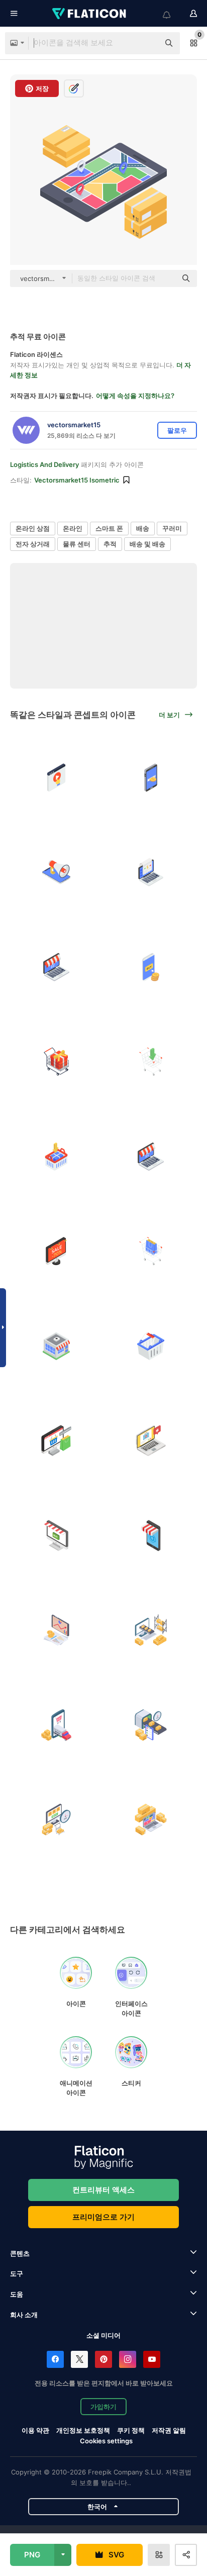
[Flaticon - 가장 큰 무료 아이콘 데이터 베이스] (90, 14)
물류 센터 (77, 544)
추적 (110, 544)
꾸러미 (172, 528)
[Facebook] (55, 2359)
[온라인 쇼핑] (56, 873)
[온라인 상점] (151, 1441)
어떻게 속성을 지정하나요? (135, 396)
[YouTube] (152, 2359)
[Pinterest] (103, 2359)
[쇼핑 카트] (151, 1252)
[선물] (56, 1062)
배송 (143, 528)
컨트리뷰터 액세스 (103, 2190)
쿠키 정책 (131, 2430)
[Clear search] (147, 43)
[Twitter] (79, 2359)
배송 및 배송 (147, 544)
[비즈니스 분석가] (56, 1631)
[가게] (56, 1346)
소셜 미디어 (103, 2335)
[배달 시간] (151, 1725)
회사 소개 (24, 2315)
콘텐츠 (20, 2253)
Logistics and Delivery (44, 464)
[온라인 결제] (151, 778)
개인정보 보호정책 (83, 2430)
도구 (17, 2273)
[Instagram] (128, 2359)
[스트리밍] (56, 778)
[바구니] (151, 1346)
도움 (17, 2294)
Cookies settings (106, 2441)
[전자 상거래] (151, 1631)
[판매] (56, 1252)
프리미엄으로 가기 (103, 2217)
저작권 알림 (169, 2430)
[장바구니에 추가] (151, 1062)
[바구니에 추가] (56, 1157)
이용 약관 (35, 2430)
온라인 (73, 528)
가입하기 (103, 2407)
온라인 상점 (33, 528)
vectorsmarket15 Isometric (77, 480)
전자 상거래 (33, 544)
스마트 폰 (109, 528)
